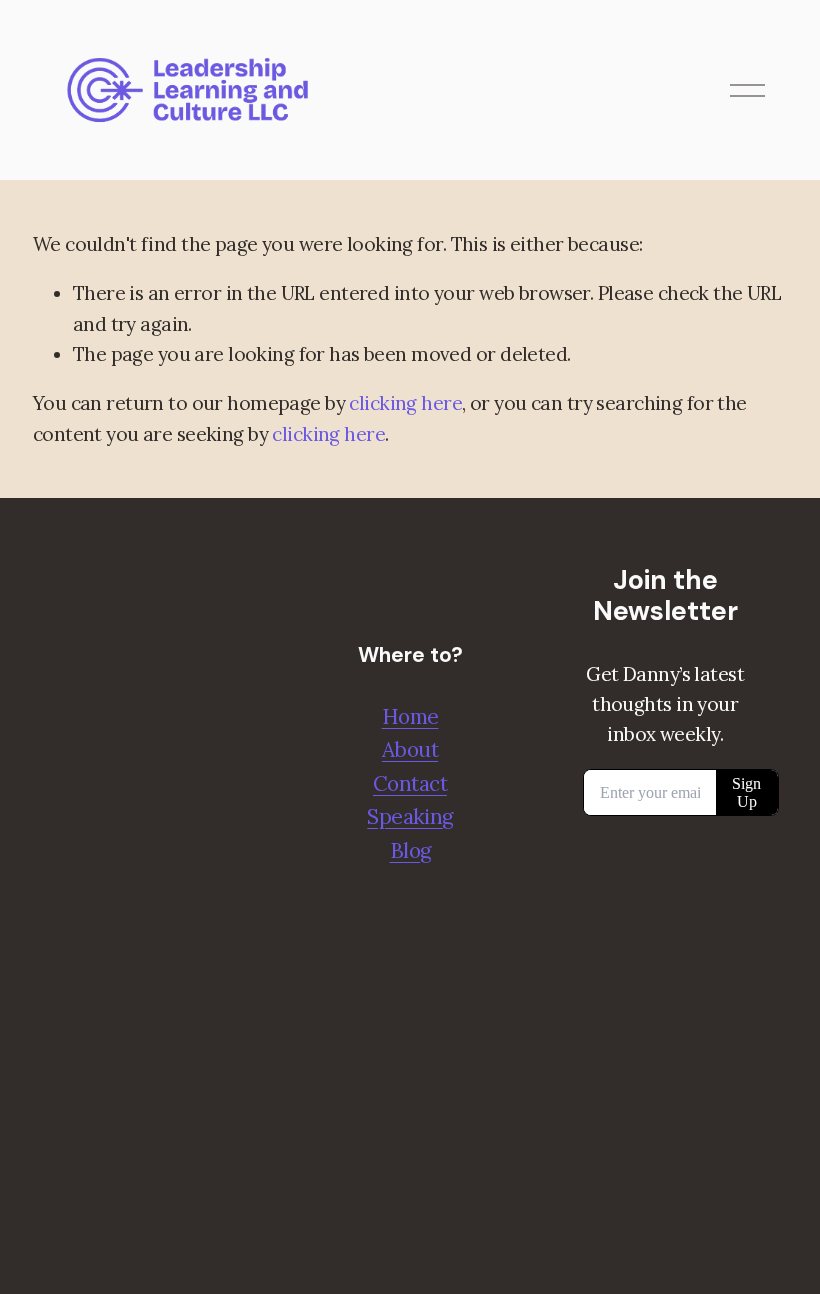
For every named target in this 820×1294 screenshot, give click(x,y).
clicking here (405, 403)
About (410, 749)
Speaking (409, 816)
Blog (410, 850)
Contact (410, 783)
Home (410, 716)
